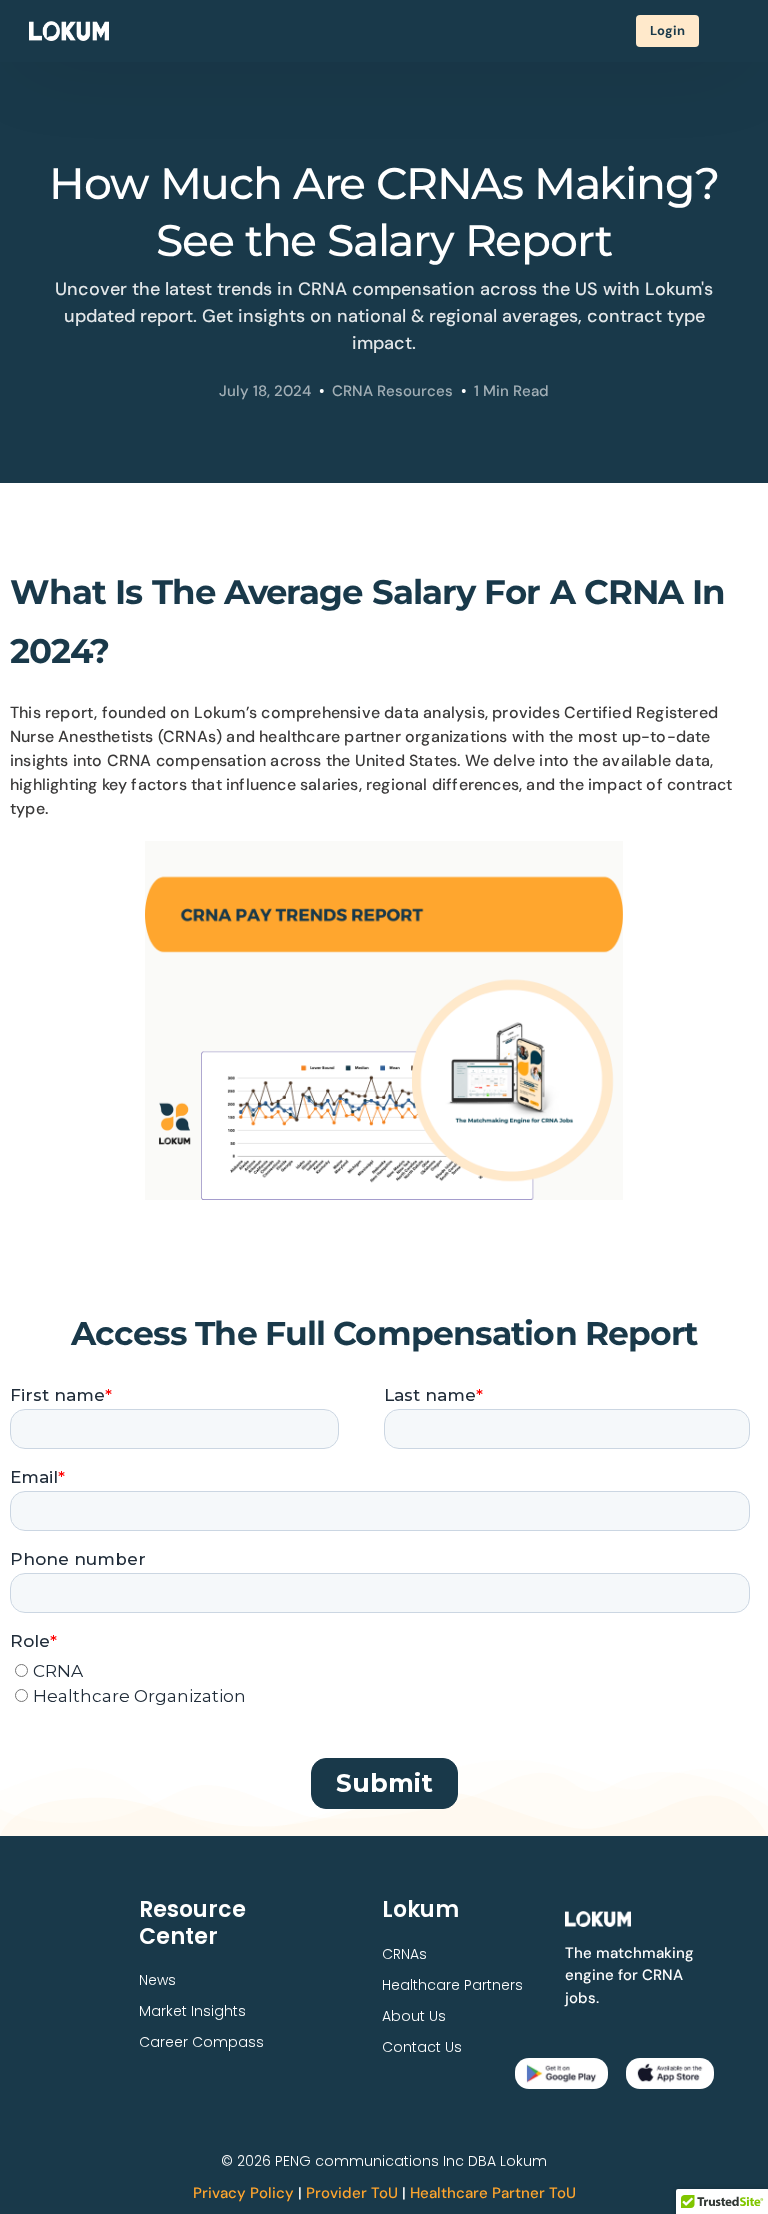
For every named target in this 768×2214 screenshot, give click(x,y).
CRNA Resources (392, 391)
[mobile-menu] (729, 31)
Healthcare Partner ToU (493, 2193)
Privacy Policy (243, 2193)
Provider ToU (352, 2193)
